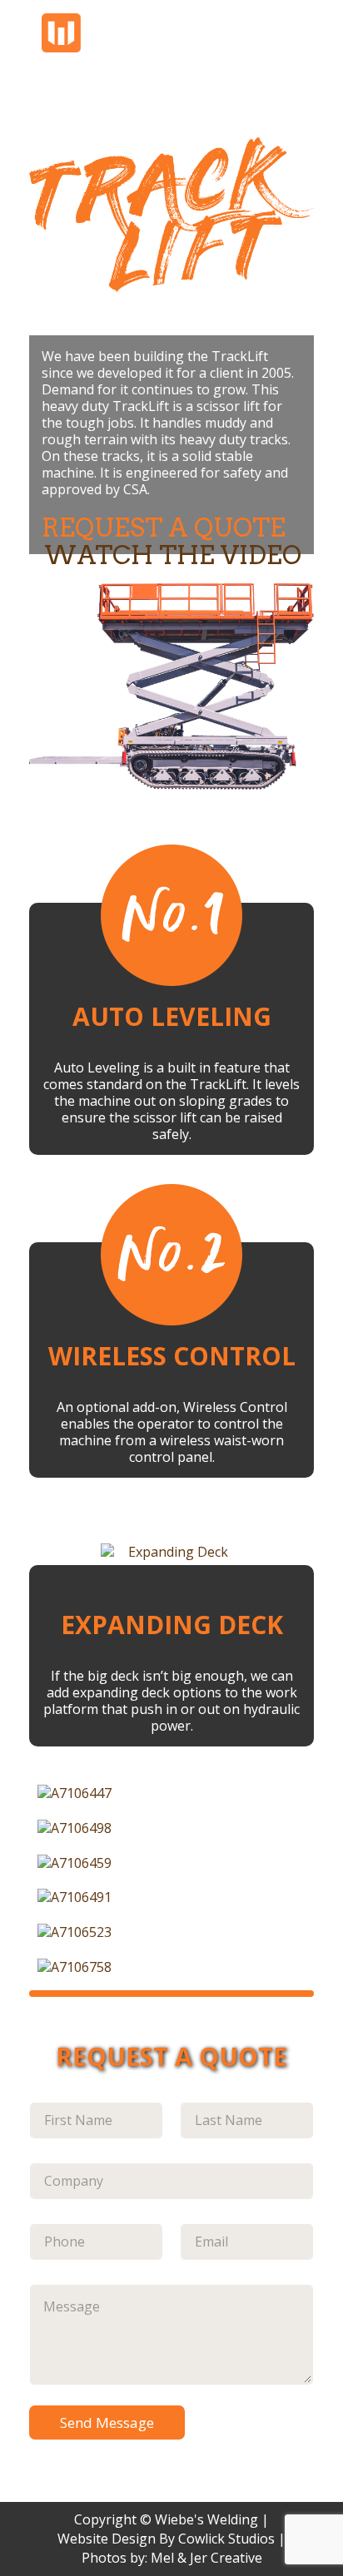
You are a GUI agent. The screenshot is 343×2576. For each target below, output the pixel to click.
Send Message (107, 2422)
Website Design (107, 2539)
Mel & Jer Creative (206, 2558)
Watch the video (173, 555)
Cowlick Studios (226, 2539)
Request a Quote (164, 528)
